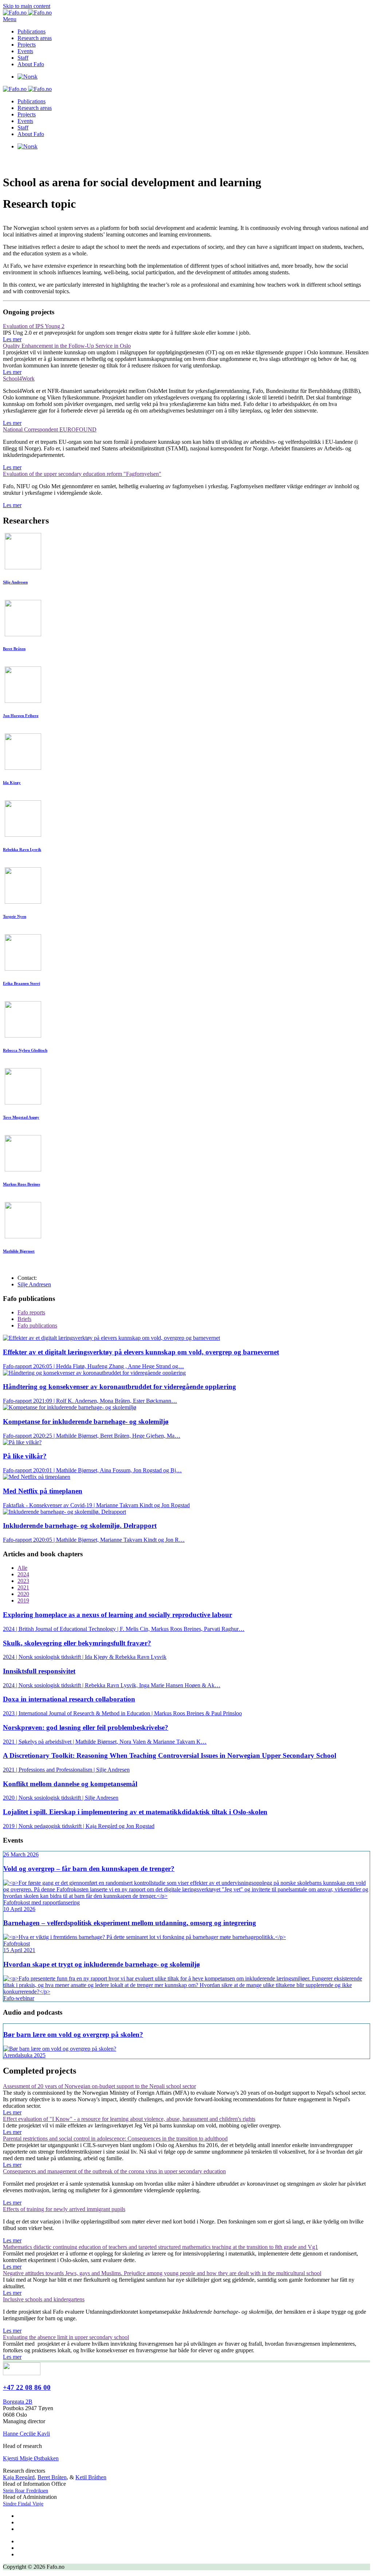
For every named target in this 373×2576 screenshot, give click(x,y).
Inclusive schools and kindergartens (44, 2299)
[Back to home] (27, 13)
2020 (23, 1594)
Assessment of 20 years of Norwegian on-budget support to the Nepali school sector (99, 2086)
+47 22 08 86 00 (27, 2387)
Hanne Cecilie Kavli (26, 2434)
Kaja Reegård (19, 2477)
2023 (23, 1581)
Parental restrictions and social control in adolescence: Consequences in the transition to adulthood (115, 2139)
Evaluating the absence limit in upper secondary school (66, 2337)
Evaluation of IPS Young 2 (34, 326)
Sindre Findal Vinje (23, 2504)
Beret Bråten (52, 2477)
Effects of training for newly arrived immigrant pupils (64, 2209)
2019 (23, 1600)
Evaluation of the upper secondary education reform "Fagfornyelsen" (82, 474)
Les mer (12, 339)
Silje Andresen (34, 1284)
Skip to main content (27, 6)
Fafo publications (37, 1325)
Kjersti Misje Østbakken (31, 2458)
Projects (27, 45)
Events (25, 51)
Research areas (35, 38)
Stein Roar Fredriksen (25, 2491)
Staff (23, 58)
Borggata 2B (18, 2402)
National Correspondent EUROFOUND (50, 429)
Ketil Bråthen (91, 2477)
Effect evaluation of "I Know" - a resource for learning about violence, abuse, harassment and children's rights (129, 2119)
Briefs (24, 1319)
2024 (23, 1574)
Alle (22, 1568)
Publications (32, 31)
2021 (23, 1587)
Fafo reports (31, 1312)
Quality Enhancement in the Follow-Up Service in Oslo (67, 346)
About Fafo (31, 64)
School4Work (19, 379)
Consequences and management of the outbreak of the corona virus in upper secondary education (114, 2171)
